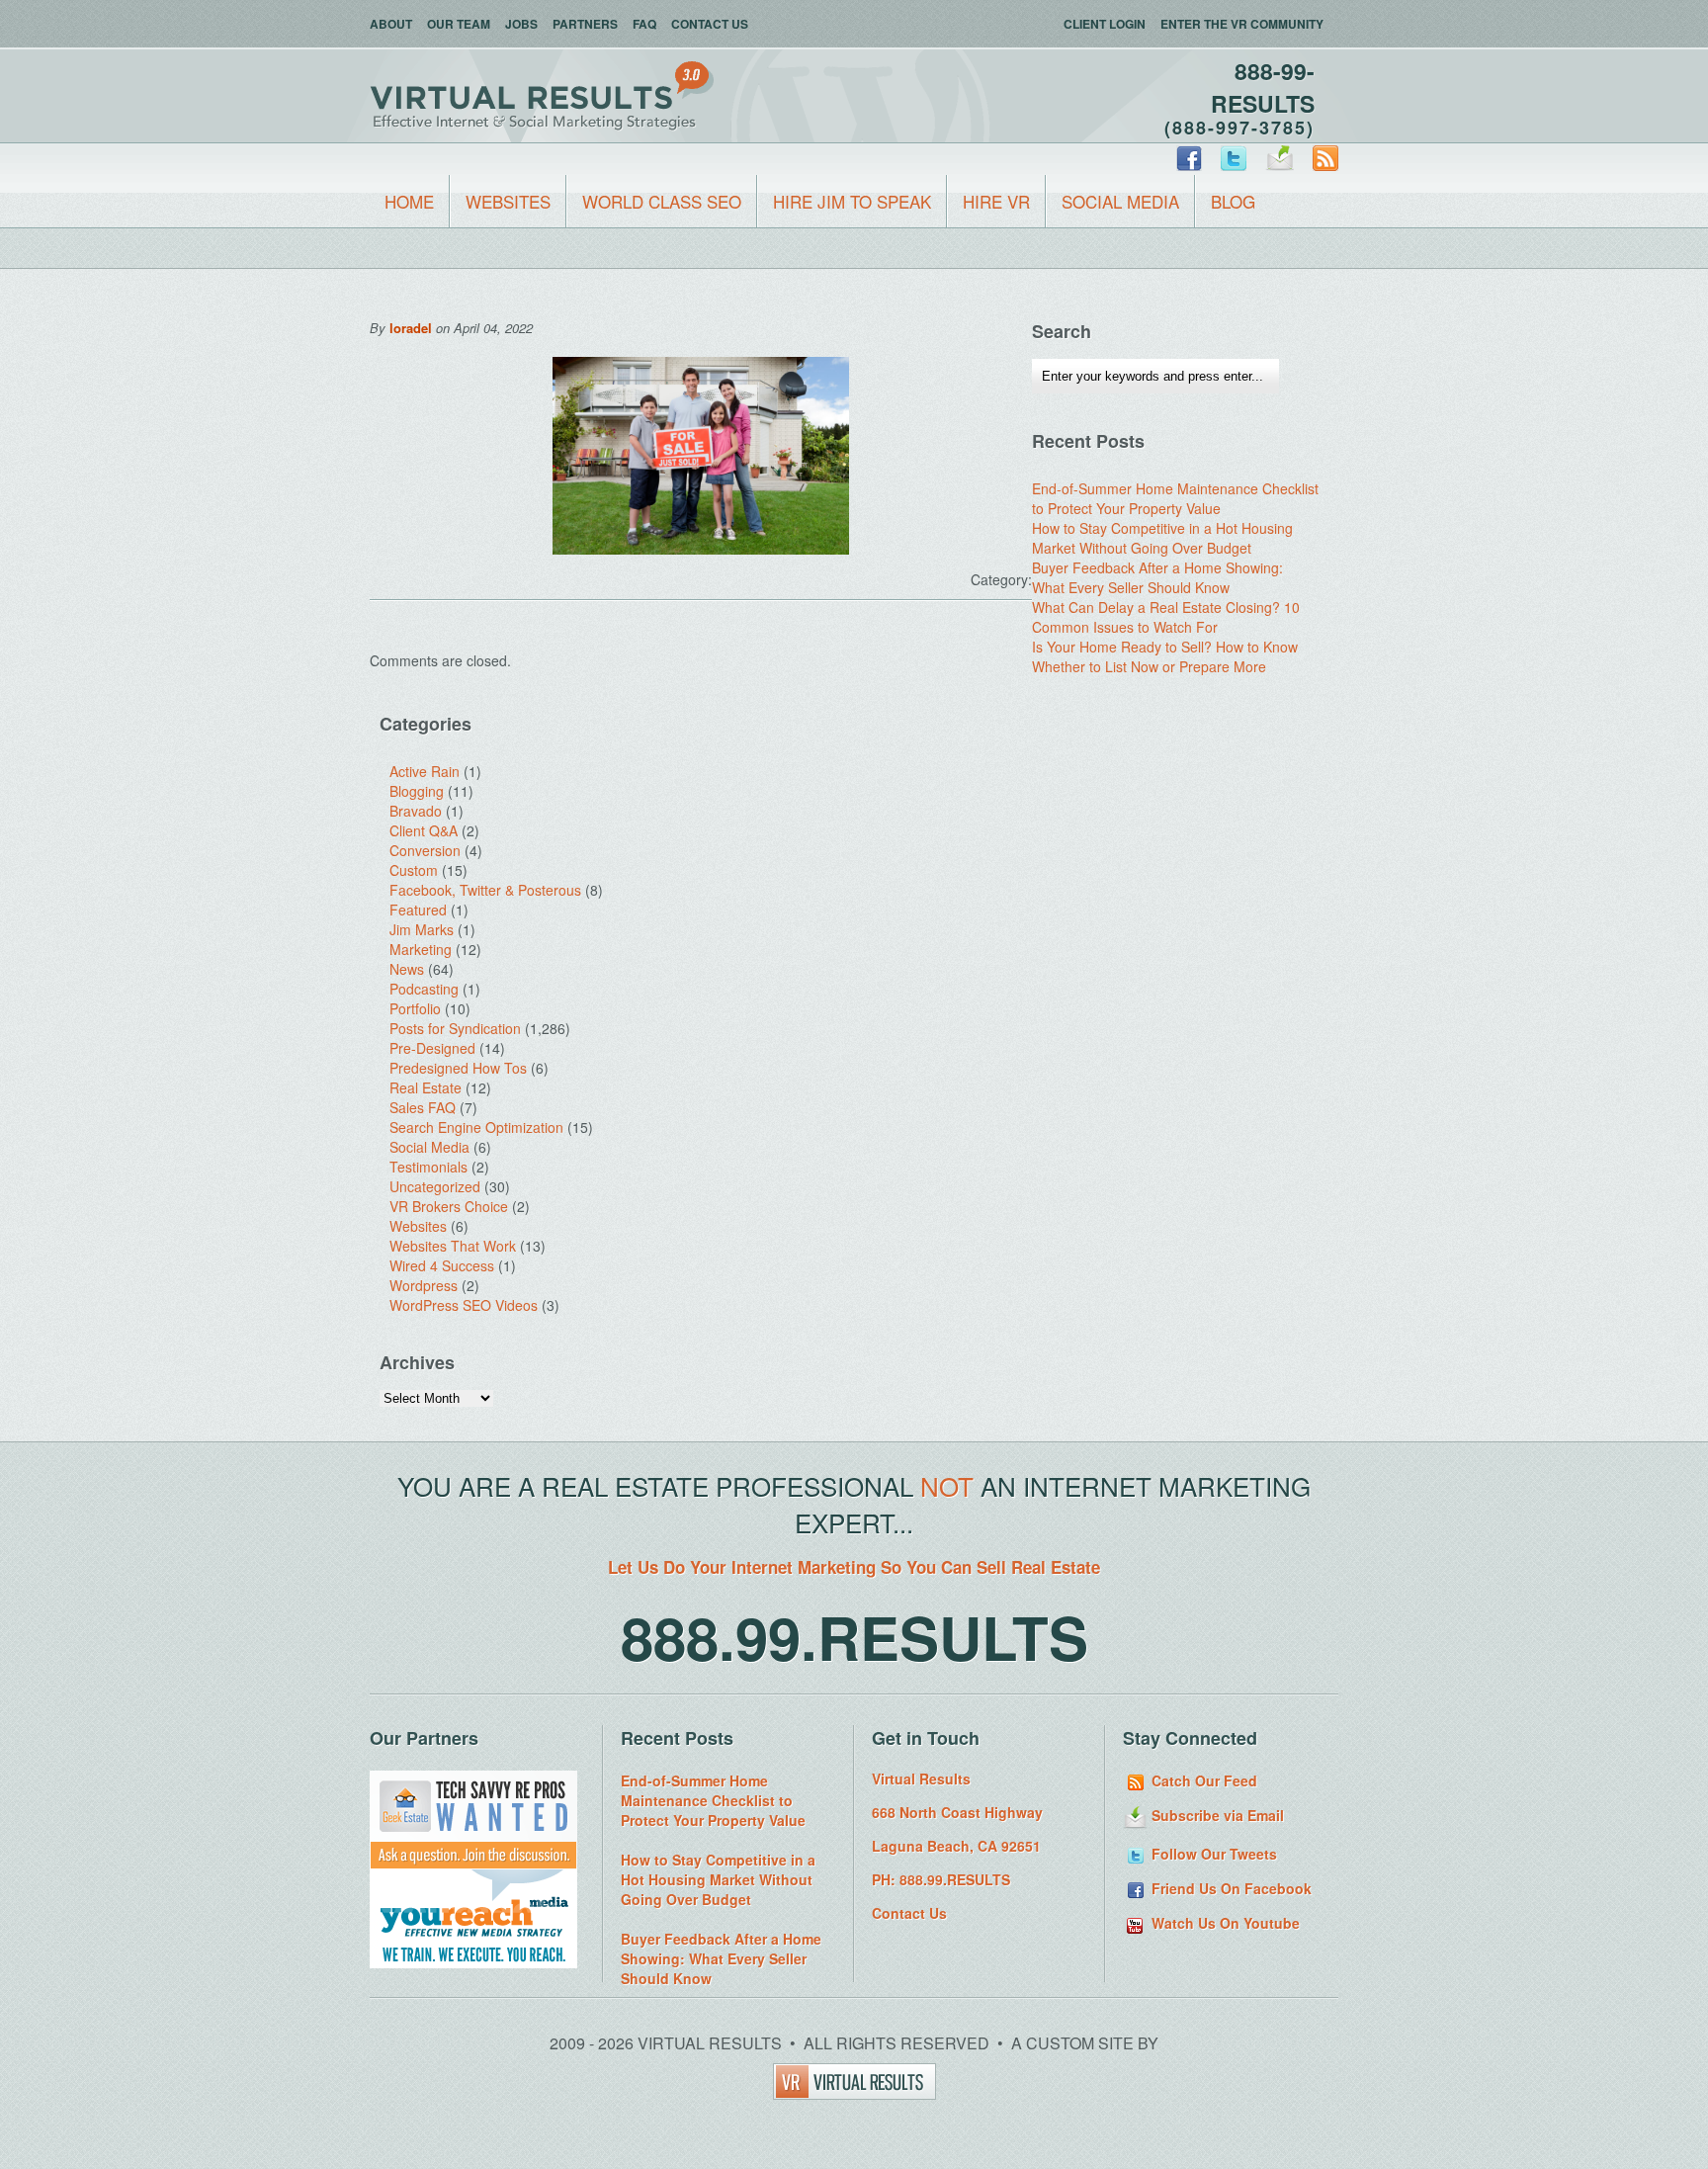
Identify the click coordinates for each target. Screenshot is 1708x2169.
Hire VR (996, 201)
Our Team (459, 24)
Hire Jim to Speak (852, 201)
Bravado (416, 811)
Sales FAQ (423, 1107)
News (407, 969)
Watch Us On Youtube (1224, 1923)
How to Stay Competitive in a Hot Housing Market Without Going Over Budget (1162, 538)
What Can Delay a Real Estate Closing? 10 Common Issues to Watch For (1166, 617)
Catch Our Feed (1202, 1780)
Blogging (417, 791)
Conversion (425, 850)
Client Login (1105, 24)
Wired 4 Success (442, 1265)
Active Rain (425, 771)
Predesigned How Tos (458, 1068)
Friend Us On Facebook (1230, 1888)
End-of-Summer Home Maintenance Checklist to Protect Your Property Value (1175, 498)
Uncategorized (435, 1186)
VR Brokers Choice (449, 1206)
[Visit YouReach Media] (473, 1962)
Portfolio (415, 1008)
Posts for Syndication (455, 1028)
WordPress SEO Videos (464, 1305)
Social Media (1120, 201)
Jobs (521, 24)
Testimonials (428, 1167)
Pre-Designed (432, 1048)
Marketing (421, 949)
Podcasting (424, 989)
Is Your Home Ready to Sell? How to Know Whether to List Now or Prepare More (1165, 656)
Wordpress (424, 1285)
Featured (418, 910)
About (391, 24)
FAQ (644, 24)
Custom (414, 870)
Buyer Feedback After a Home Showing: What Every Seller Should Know (1157, 577)
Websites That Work (453, 1246)
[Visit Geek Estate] (473, 1864)
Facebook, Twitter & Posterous (485, 890)
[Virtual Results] (854, 2093)
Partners (585, 24)
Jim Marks (422, 929)
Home (409, 201)
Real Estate (426, 1087)
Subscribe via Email (1216, 1815)
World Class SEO (662, 201)
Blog (1233, 201)
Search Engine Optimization (476, 1127)
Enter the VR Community (1242, 24)
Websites (508, 201)
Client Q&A (424, 830)
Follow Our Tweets (1212, 1854)
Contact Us (710, 24)
